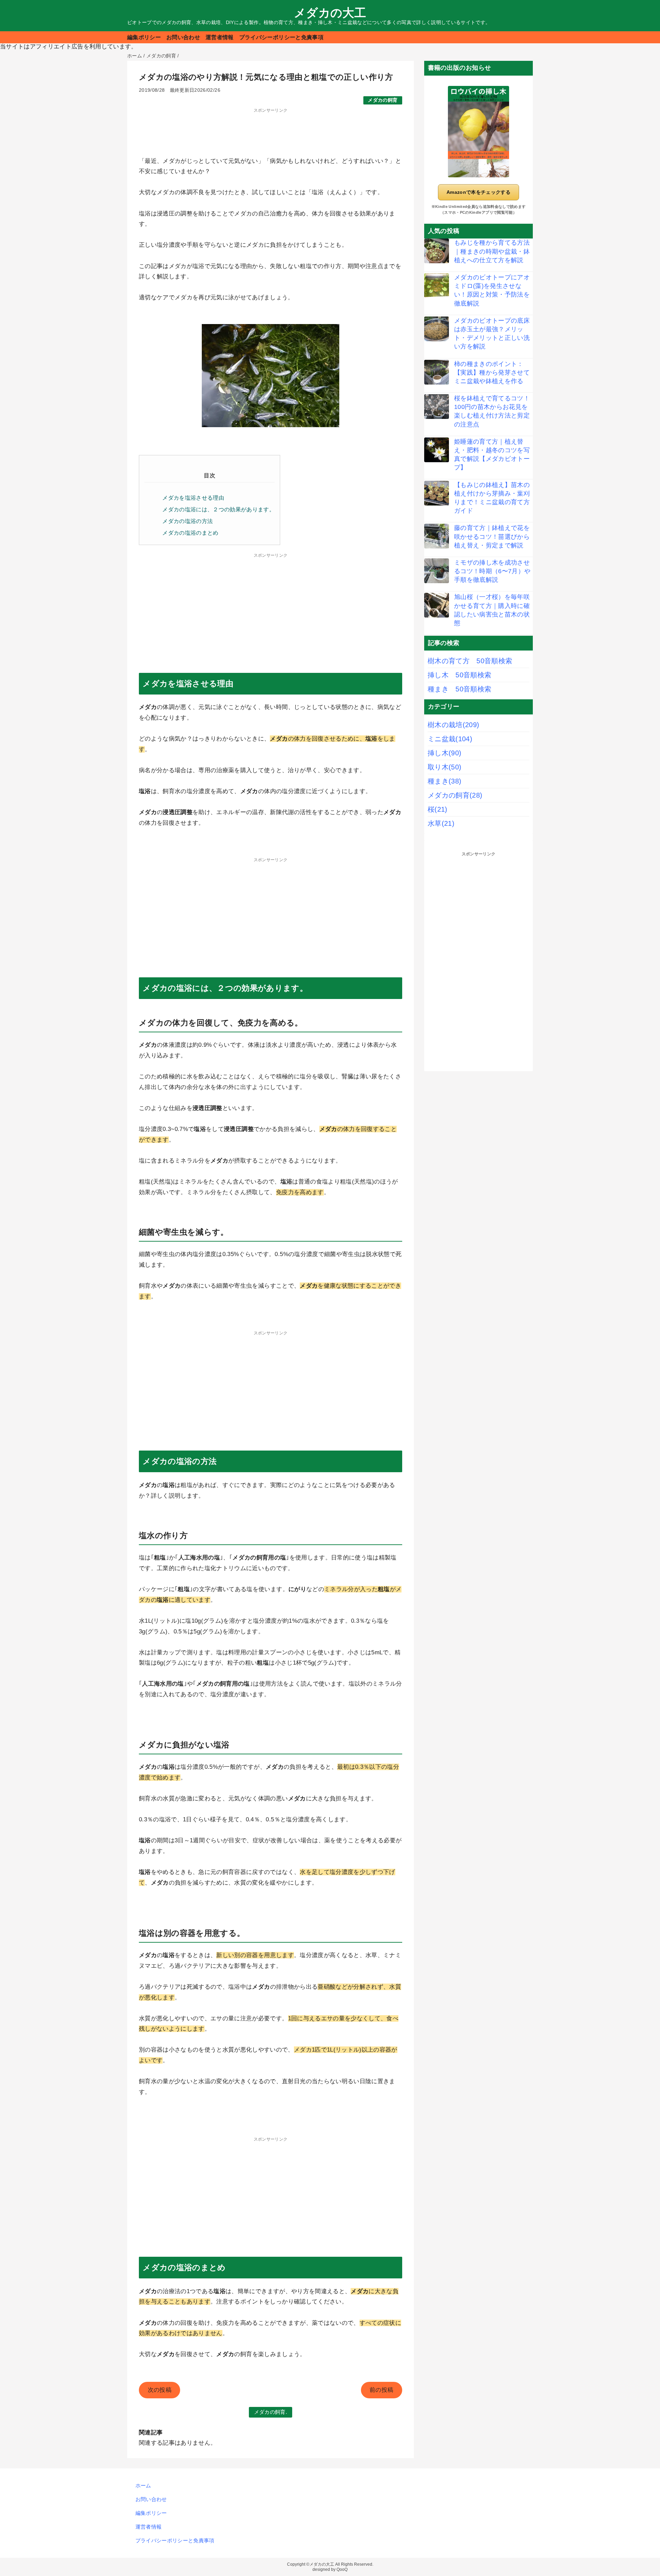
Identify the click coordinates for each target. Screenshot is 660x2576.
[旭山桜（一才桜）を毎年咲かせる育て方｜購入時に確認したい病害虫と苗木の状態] (437, 605)
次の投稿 (160, 2390)
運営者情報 (220, 37)
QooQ (342, 2569)
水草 (441, 823)
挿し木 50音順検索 (459, 675)
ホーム (143, 2485)
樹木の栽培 (453, 725)
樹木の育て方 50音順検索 (470, 661)
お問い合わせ (183, 37)
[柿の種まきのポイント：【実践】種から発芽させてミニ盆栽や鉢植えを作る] (437, 372)
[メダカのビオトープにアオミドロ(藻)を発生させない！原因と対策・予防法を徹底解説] (437, 286)
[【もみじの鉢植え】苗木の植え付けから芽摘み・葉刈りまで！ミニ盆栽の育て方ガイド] (437, 493)
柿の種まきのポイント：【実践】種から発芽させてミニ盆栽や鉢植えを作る (492, 373)
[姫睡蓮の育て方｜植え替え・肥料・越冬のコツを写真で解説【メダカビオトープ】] (437, 450)
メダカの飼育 (383, 100)
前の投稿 (381, 2390)
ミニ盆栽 (450, 739)
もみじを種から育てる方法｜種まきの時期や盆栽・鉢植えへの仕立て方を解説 (492, 251)
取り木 (444, 767)
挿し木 (444, 753)
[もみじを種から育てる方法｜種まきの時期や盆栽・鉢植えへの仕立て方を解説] (437, 251)
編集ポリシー (144, 37)
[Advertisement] (271, 130)
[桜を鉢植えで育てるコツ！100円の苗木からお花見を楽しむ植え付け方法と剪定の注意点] (437, 407)
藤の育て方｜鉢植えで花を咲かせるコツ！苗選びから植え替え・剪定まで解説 (492, 536)
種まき (444, 781)
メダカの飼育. (271, 2412)
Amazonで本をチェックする (478, 192)
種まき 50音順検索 (459, 689)
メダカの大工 (330, 13)
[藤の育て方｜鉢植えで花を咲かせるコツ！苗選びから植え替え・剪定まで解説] (437, 536)
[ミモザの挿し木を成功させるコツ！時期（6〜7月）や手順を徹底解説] (437, 571)
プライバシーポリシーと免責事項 (281, 37)
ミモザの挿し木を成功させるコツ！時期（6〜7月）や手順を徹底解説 (492, 571)
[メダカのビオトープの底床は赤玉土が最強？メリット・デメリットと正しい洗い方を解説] (437, 329)
